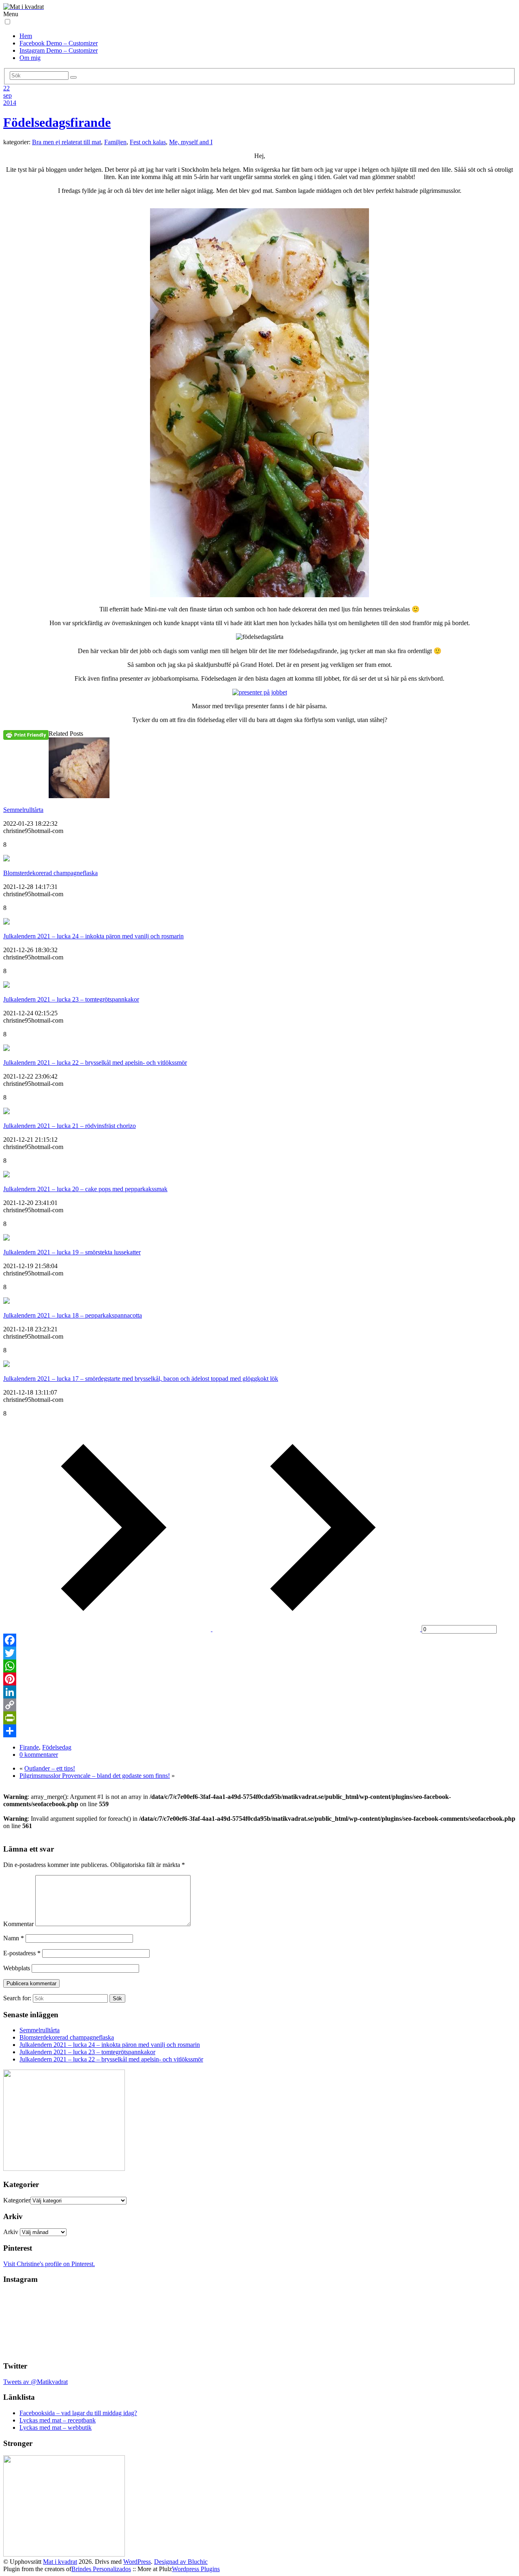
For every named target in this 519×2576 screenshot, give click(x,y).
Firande (29, 1747)
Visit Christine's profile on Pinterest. (49, 2264)
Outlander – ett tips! (50, 1768)
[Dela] (259, 1731)
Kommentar (18, 1924)
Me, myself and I (191, 142)
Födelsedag (57, 1747)
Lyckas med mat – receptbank (58, 2420)
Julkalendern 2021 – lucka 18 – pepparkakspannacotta (73, 1315)
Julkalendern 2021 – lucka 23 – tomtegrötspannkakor (71, 999)
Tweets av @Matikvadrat (35, 2382)
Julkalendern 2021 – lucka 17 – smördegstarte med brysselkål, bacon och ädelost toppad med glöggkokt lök (141, 1379)
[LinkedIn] (259, 1692)
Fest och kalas (148, 142)
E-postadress (22, 1953)
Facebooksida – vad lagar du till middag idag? (78, 2413)
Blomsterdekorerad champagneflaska (50, 873)
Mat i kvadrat (60, 2562)
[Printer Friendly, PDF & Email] (26, 735)
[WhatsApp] (259, 1666)
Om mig (30, 58)
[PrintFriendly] (259, 1718)
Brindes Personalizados (101, 2569)
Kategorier (17, 2200)
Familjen (115, 142)
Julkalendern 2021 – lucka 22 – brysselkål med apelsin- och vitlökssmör (95, 1063)
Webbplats (17, 1968)
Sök (117, 1998)
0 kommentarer (39, 1755)
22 (6, 88)
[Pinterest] (259, 1679)
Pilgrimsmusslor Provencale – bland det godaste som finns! (95, 1776)
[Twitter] (259, 1653)
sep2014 (10, 99)
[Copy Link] (259, 1705)
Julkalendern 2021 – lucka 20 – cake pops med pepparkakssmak (85, 1189)
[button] (8, 22)
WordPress (137, 2562)
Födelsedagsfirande (57, 122)
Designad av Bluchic (181, 2562)
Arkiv (11, 2232)
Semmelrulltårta (23, 810)
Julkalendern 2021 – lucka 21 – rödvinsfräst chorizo (70, 1126)
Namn (14, 1938)
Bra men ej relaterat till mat (66, 142)
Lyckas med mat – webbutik (56, 2428)
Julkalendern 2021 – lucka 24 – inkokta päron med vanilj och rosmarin (93, 936)
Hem (26, 36)
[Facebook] (259, 1640)
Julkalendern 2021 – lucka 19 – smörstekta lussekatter (72, 1252)
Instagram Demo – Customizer (59, 50)
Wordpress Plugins (196, 2569)
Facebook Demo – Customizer (59, 43)
